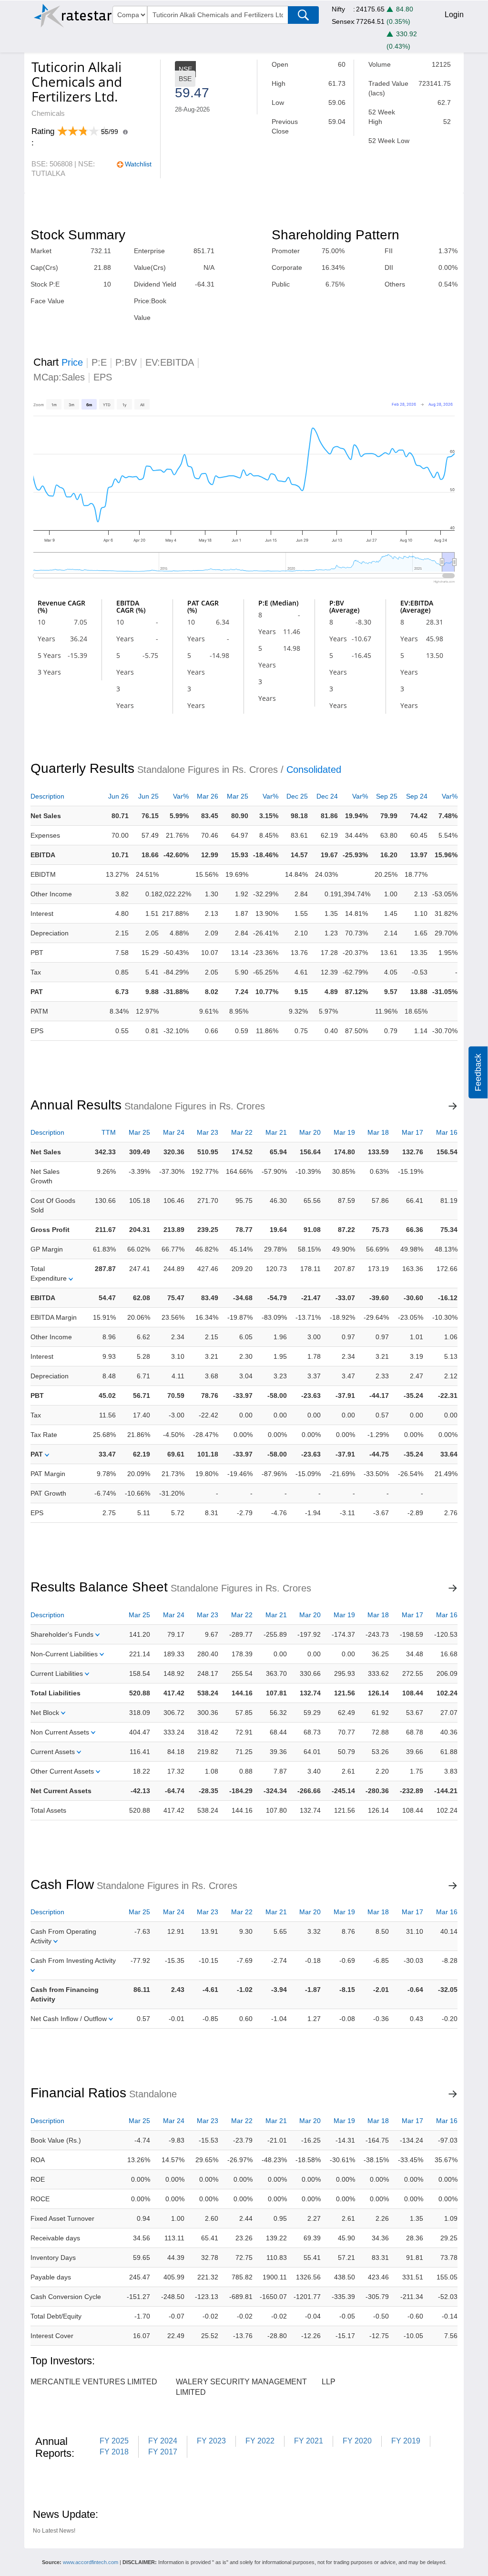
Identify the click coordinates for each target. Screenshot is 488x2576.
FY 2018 (114, 2452)
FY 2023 (211, 2441)
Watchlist (138, 164)
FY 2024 (163, 2441)
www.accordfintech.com (91, 2562)
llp (329, 2382)
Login (454, 15)
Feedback (478, 1072)
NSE (185, 69)
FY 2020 (357, 2441)
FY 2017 (163, 2452)
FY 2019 (406, 2441)
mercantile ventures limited (94, 2382)
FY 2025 (114, 2441)
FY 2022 (260, 2441)
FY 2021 (309, 2441)
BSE (185, 79)
